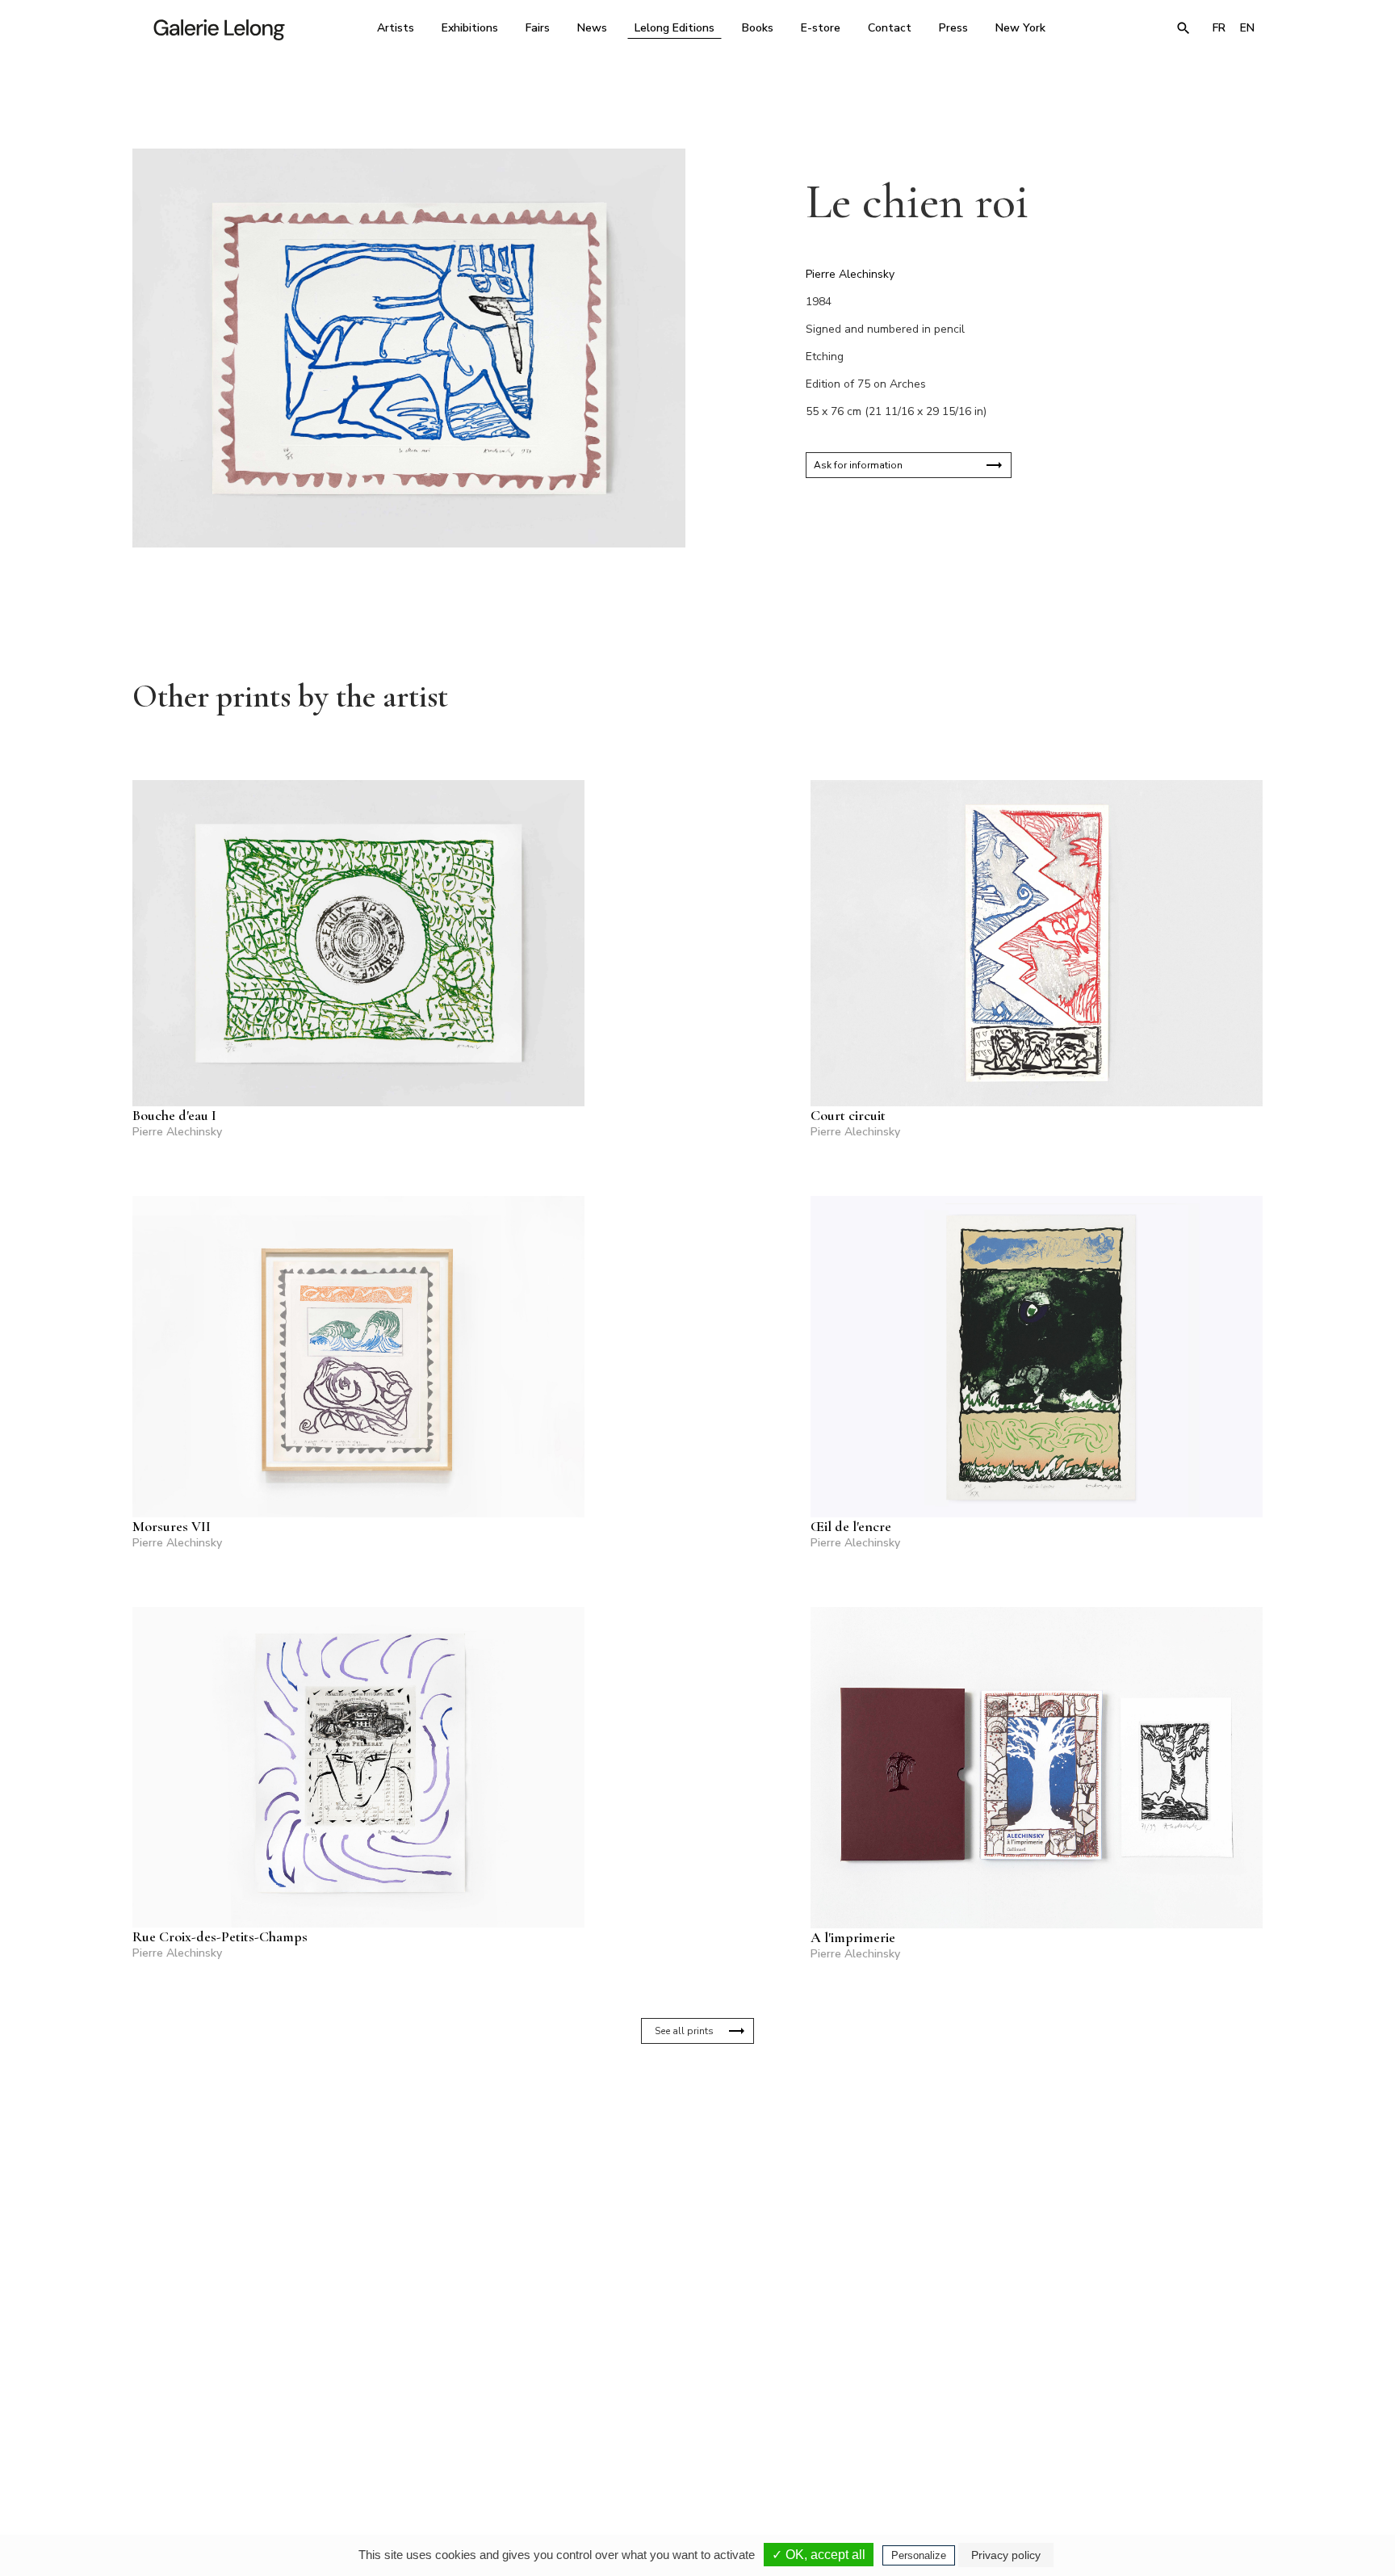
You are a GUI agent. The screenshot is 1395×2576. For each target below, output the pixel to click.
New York (1020, 28)
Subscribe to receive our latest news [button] (685, 2233)
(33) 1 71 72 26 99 (903, 2424)
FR (1219, 28)
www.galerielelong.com (1193, 2435)
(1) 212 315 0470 (1113, 2424)
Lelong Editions (674, 28)
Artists (396, 28)
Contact (890, 28)
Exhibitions (470, 28)
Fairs (538, 28)
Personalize (919, 2555)
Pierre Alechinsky (850, 274)
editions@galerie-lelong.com (693, 2435)
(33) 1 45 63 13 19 (479, 2424)
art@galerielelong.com (1105, 2435)
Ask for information (858, 465)
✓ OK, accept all (819, 2555)
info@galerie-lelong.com (472, 2435)
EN (1247, 28)
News (592, 28)
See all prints (684, 2031)
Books (758, 28)
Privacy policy (1006, 2555)
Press (953, 28)
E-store (821, 28)
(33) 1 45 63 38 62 (691, 2424)
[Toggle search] (1183, 28)
